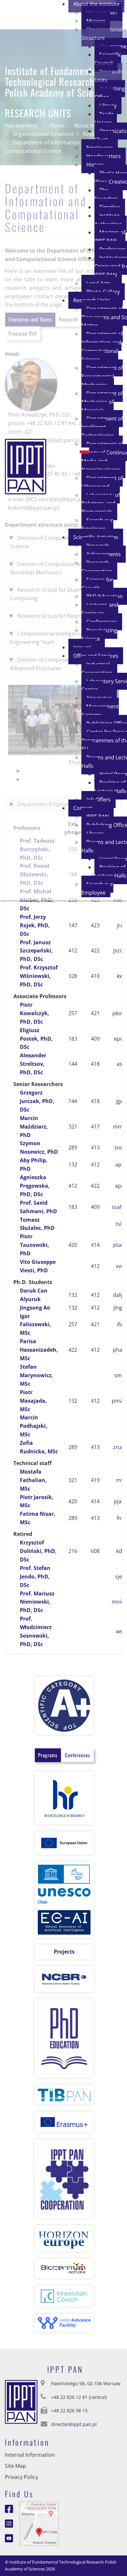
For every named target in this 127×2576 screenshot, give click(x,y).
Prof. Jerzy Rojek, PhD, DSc (35, 925)
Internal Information (30, 2455)
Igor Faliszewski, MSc (35, 1325)
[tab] (48, 1755)
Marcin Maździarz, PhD (34, 1127)
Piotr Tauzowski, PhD (35, 1245)
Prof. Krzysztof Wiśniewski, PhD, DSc (39, 976)
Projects (64, 1952)
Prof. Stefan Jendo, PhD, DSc (35, 1577)
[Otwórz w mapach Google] (39, 2523)
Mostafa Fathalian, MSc (33, 1480)
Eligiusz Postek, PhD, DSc (36, 1039)
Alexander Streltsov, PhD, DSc (33, 1064)
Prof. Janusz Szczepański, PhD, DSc (36, 951)
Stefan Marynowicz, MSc (36, 1375)
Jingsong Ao (35, 1308)
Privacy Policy (21, 2477)
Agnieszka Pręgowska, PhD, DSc (35, 1186)
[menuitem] (102, 34)
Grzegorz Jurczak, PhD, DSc (37, 1101)
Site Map (15, 2466)
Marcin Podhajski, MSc (34, 1426)
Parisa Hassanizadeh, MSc (39, 1350)
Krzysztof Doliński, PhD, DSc (38, 1551)
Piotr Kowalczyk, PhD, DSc (35, 1013)
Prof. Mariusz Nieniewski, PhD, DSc (37, 1602)
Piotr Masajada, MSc (33, 1401)
